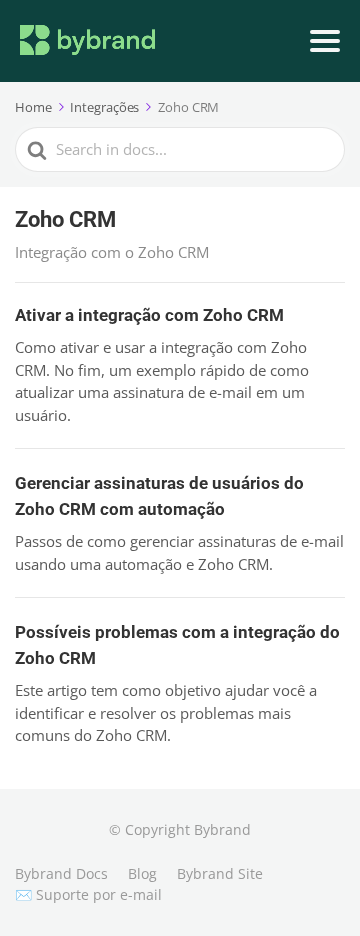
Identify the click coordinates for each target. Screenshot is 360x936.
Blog (142, 873)
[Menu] (325, 41)
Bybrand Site (220, 873)
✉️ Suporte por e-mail (88, 894)
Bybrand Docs (61, 873)
